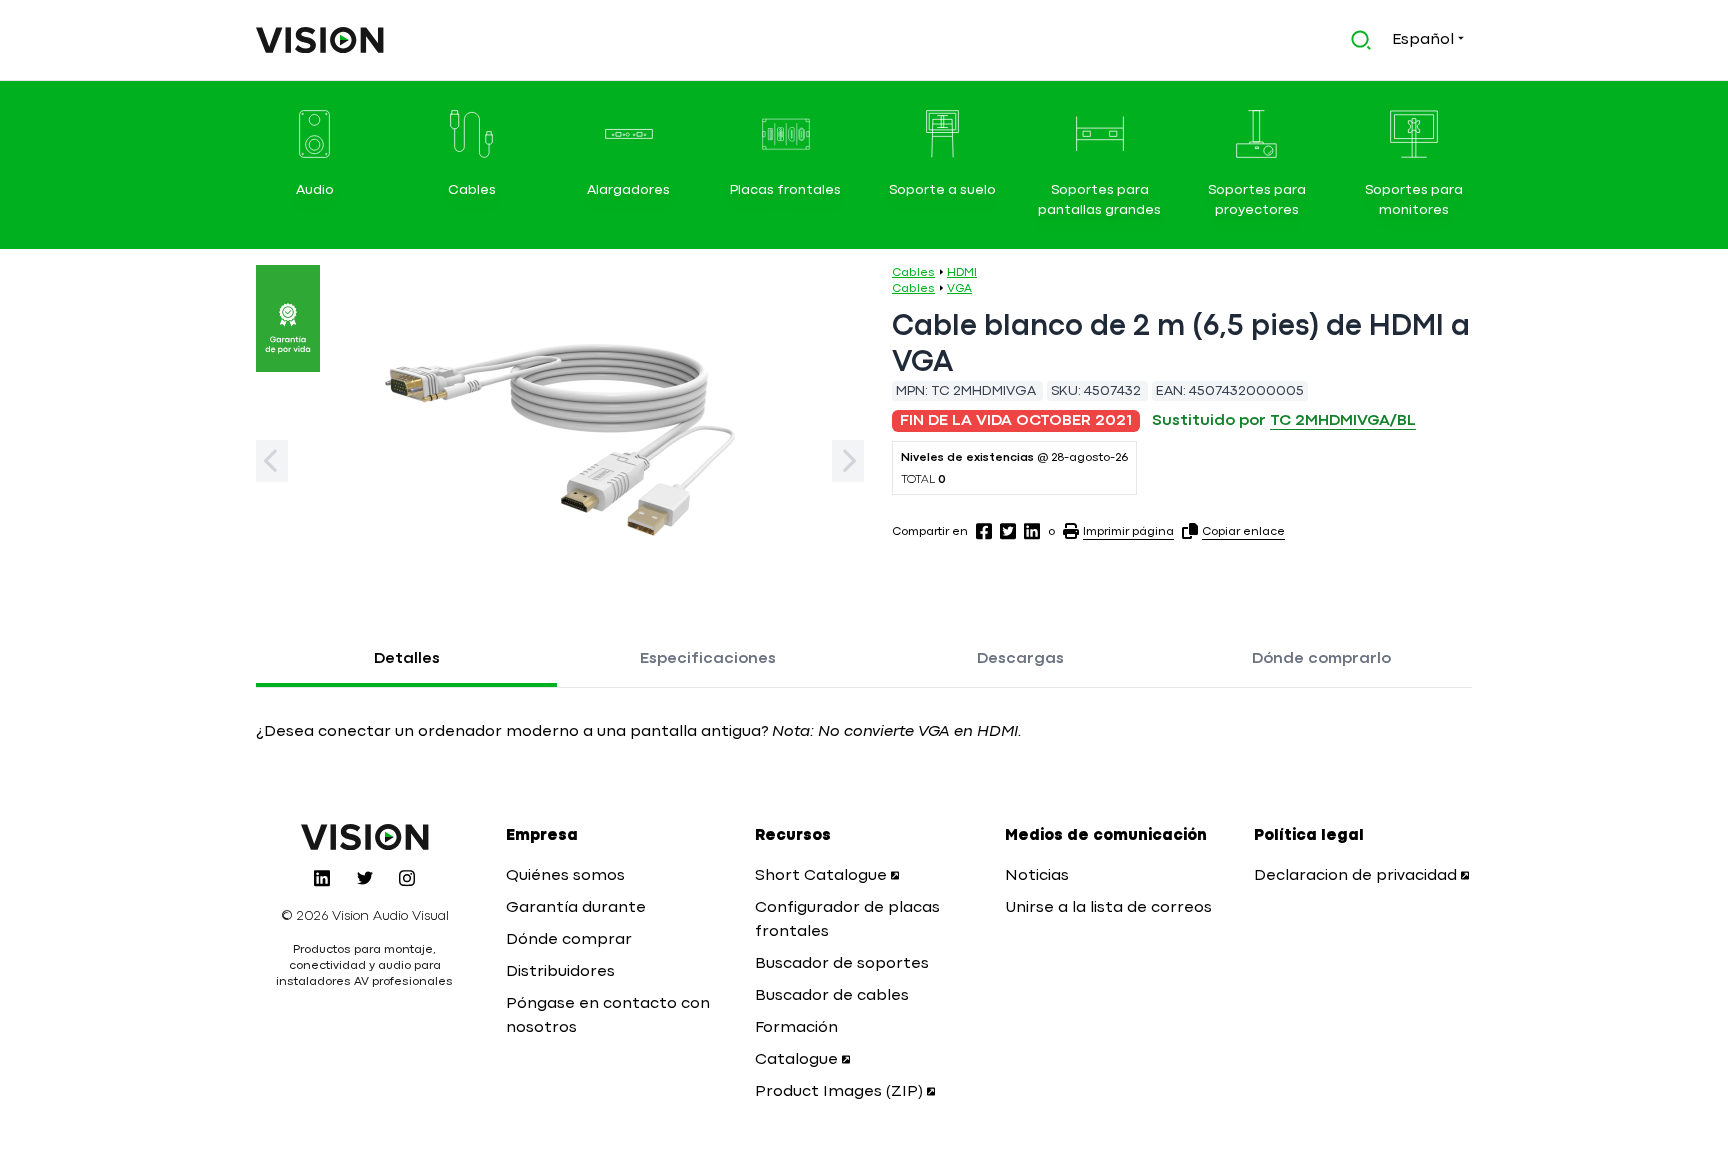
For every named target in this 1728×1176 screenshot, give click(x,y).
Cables (913, 273)
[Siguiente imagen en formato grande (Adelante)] (848, 461)
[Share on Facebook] (984, 531)
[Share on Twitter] (1008, 531)
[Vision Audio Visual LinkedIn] (322, 878)
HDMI (962, 273)
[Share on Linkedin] (1032, 531)
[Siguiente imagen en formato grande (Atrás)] (272, 461)
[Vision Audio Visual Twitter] (365, 878)
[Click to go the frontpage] (320, 40)
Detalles (407, 659)
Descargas (1020, 659)
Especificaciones (708, 659)
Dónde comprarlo (1321, 659)
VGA (959, 289)
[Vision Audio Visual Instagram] (407, 878)
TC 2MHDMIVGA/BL (1343, 421)
